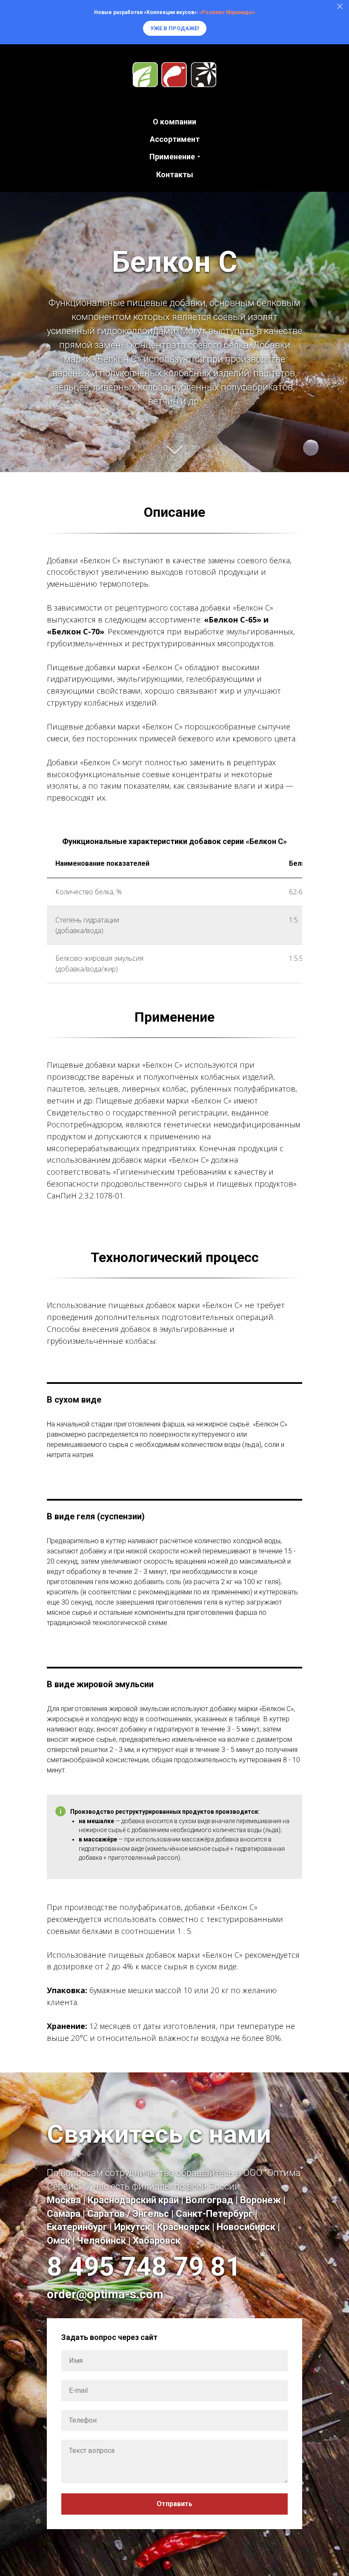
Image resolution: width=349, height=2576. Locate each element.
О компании (174, 122)
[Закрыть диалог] (340, 7)
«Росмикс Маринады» (227, 12)
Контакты (175, 174)
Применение (172, 157)
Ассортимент (175, 139)
